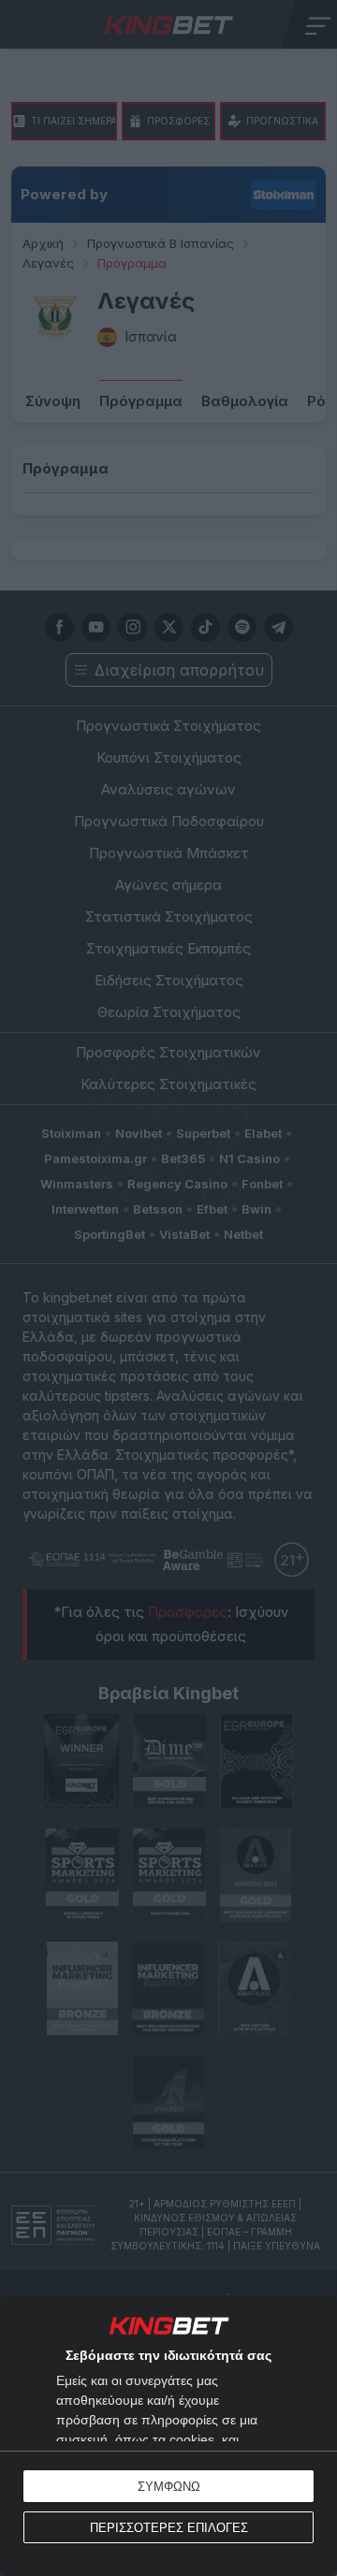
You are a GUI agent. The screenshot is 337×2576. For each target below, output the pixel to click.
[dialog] (168, 2436)
